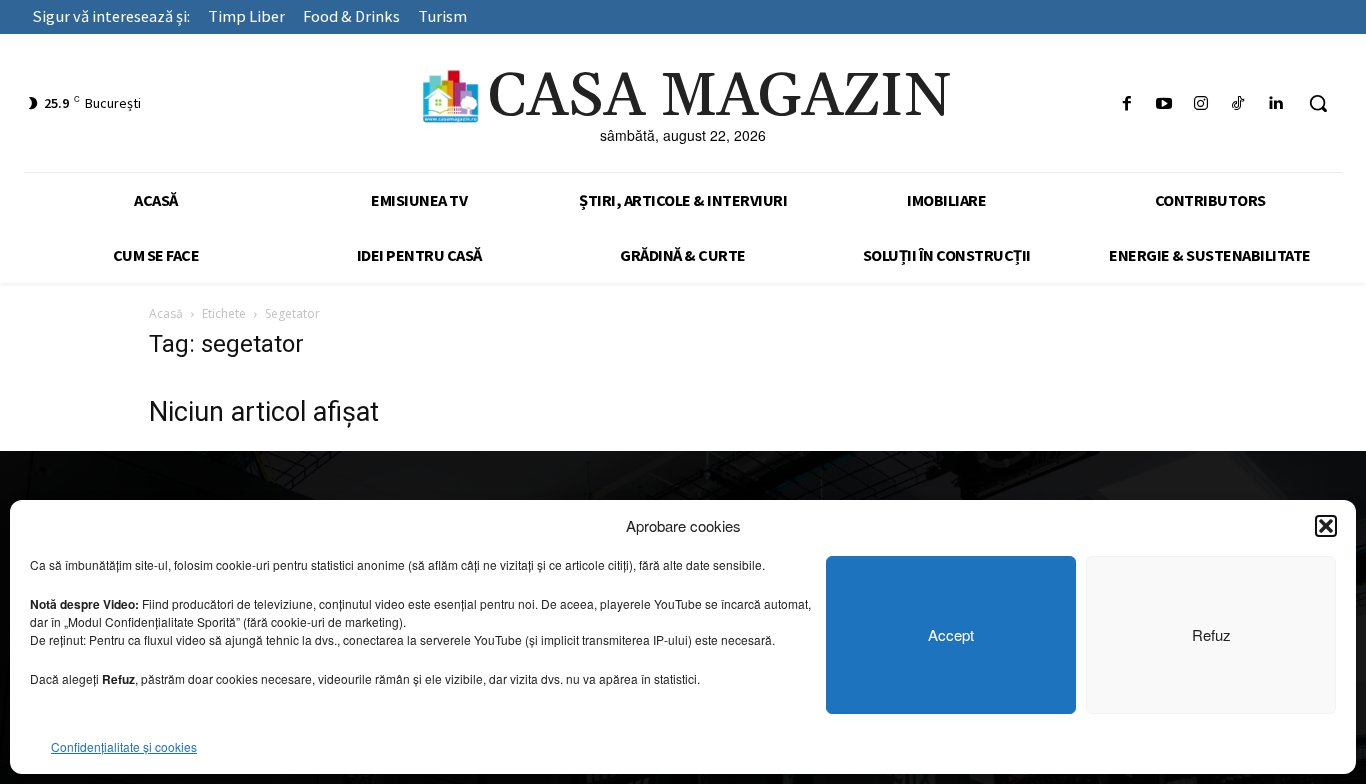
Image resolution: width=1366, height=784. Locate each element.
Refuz (1211, 634)
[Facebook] (1126, 103)
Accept (951, 634)
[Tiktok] (1238, 103)
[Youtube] (1163, 103)
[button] (1326, 526)
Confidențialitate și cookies (124, 746)
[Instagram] (1200, 103)
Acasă (166, 313)
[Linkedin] (1275, 103)
